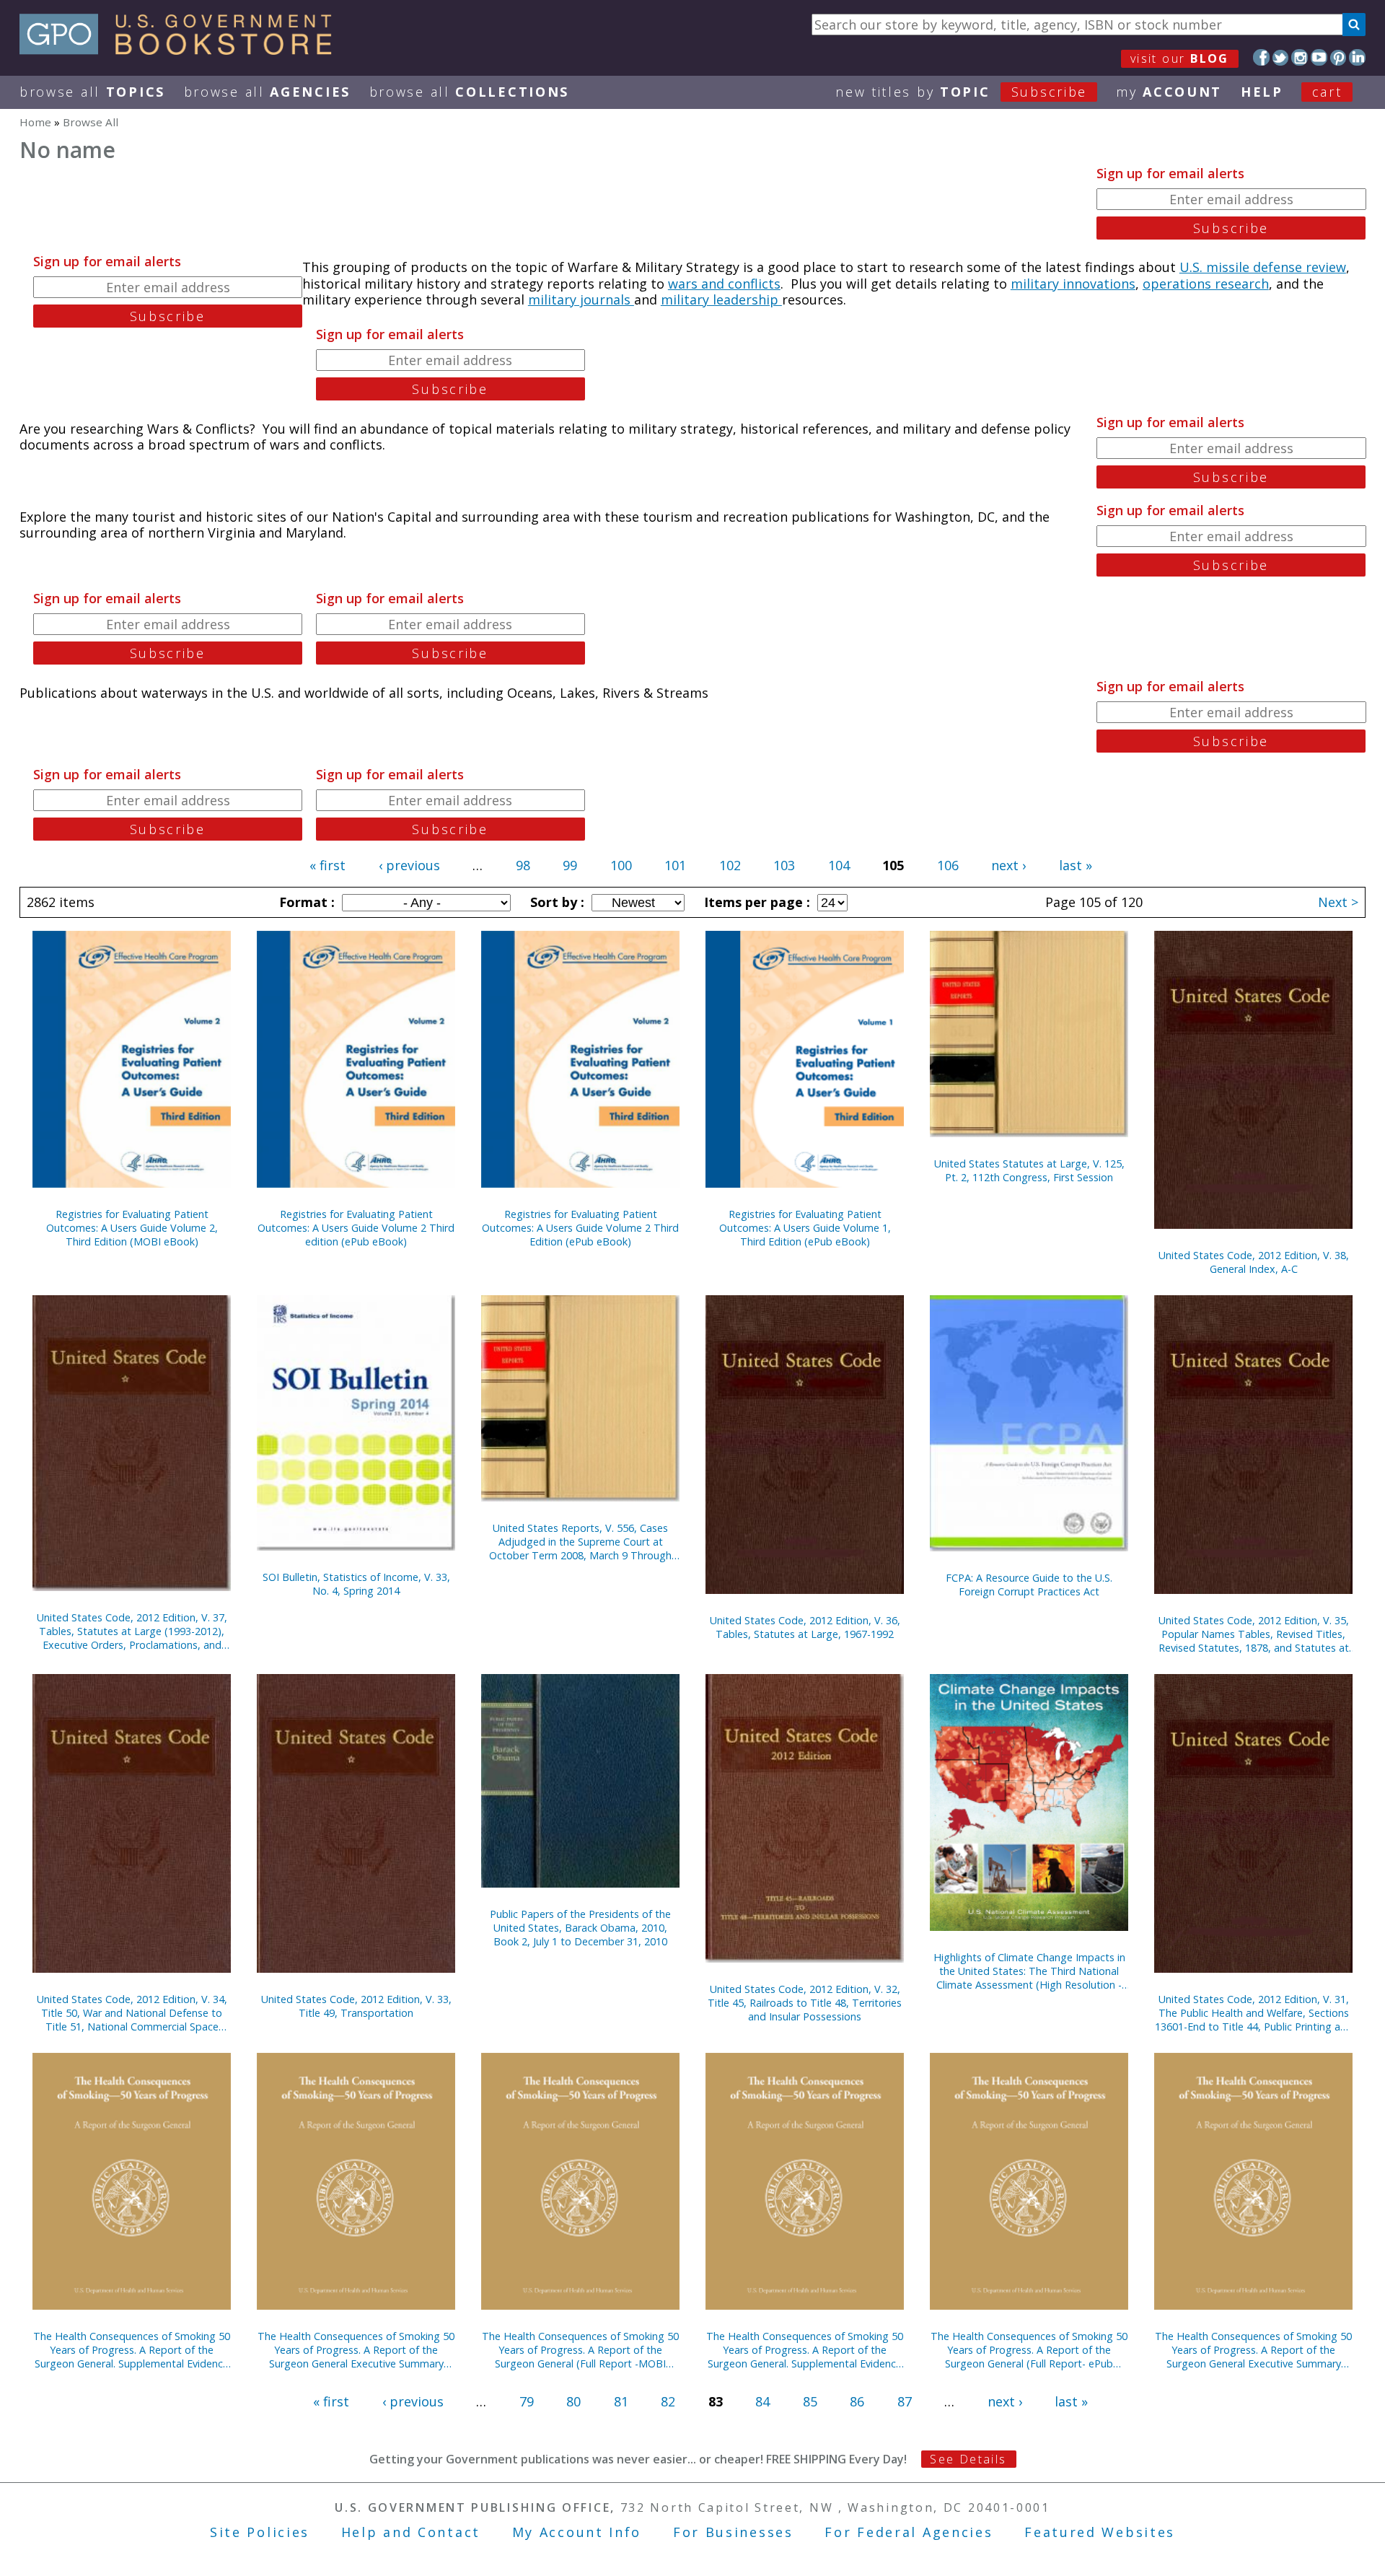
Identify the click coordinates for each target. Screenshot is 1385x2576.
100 (621, 865)
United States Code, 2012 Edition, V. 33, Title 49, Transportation (356, 2006)
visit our (1180, 58)
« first (327, 865)
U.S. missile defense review (1263, 267)
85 (810, 2401)
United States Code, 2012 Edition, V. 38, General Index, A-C (1254, 1262)
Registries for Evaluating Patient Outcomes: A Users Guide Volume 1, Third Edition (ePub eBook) (805, 1228)
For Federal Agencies (909, 2532)
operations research (1206, 284)
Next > (1338, 902)
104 (839, 865)
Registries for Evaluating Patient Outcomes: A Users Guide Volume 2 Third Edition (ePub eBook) (580, 1228)
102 (730, 865)
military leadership (721, 299)
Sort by (555, 902)
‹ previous (409, 865)
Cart (1327, 92)
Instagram (1300, 57)
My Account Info (577, 2532)
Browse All (92, 92)
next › (1008, 865)
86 (857, 2401)
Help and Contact (411, 2532)
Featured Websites (1100, 2532)
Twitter (1281, 57)
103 (784, 865)
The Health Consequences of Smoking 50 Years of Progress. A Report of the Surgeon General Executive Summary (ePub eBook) (1253, 2350)
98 (523, 865)
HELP (1262, 92)
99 (570, 865)
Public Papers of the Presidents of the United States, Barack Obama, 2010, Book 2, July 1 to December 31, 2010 (580, 1928)
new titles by (961, 92)
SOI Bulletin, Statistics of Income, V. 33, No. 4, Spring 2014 (356, 1584)
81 (621, 2401)
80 (573, 2401)
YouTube (1319, 57)
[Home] (182, 50)
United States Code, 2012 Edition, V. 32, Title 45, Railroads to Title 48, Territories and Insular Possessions (805, 2003)
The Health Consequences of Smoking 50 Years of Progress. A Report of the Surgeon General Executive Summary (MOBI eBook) (356, 2350)
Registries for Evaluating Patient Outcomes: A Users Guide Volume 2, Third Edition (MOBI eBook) (132, 1228)
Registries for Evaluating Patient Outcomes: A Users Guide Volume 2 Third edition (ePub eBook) (356, 1228)
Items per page (755, 902)
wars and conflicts (724, 284)
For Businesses (733, 2532)
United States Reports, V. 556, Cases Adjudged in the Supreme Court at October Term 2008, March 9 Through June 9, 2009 (580, 1542)
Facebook (1261, 57)
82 (668, 2401)
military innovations (1073, 284)
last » (1076, 865)
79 (527, 2401)
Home (35, 122)
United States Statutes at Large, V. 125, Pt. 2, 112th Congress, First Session (1029, 1170)
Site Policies (260, 2532)
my (1169, 92)
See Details (968, 2459)
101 (675, 865)
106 (948, 865)
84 (762, 2401)
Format (305, 902)
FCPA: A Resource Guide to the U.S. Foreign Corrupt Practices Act (1029, 1585)
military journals (581, 299)
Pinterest (1338, 57)
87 (905, 2401)
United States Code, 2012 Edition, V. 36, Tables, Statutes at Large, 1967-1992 (805, 1627)
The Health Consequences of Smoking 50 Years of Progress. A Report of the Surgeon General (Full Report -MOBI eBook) (580, 2350)
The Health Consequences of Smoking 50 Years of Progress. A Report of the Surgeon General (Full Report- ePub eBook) (1029, 2350)
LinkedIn (1357, 57)
